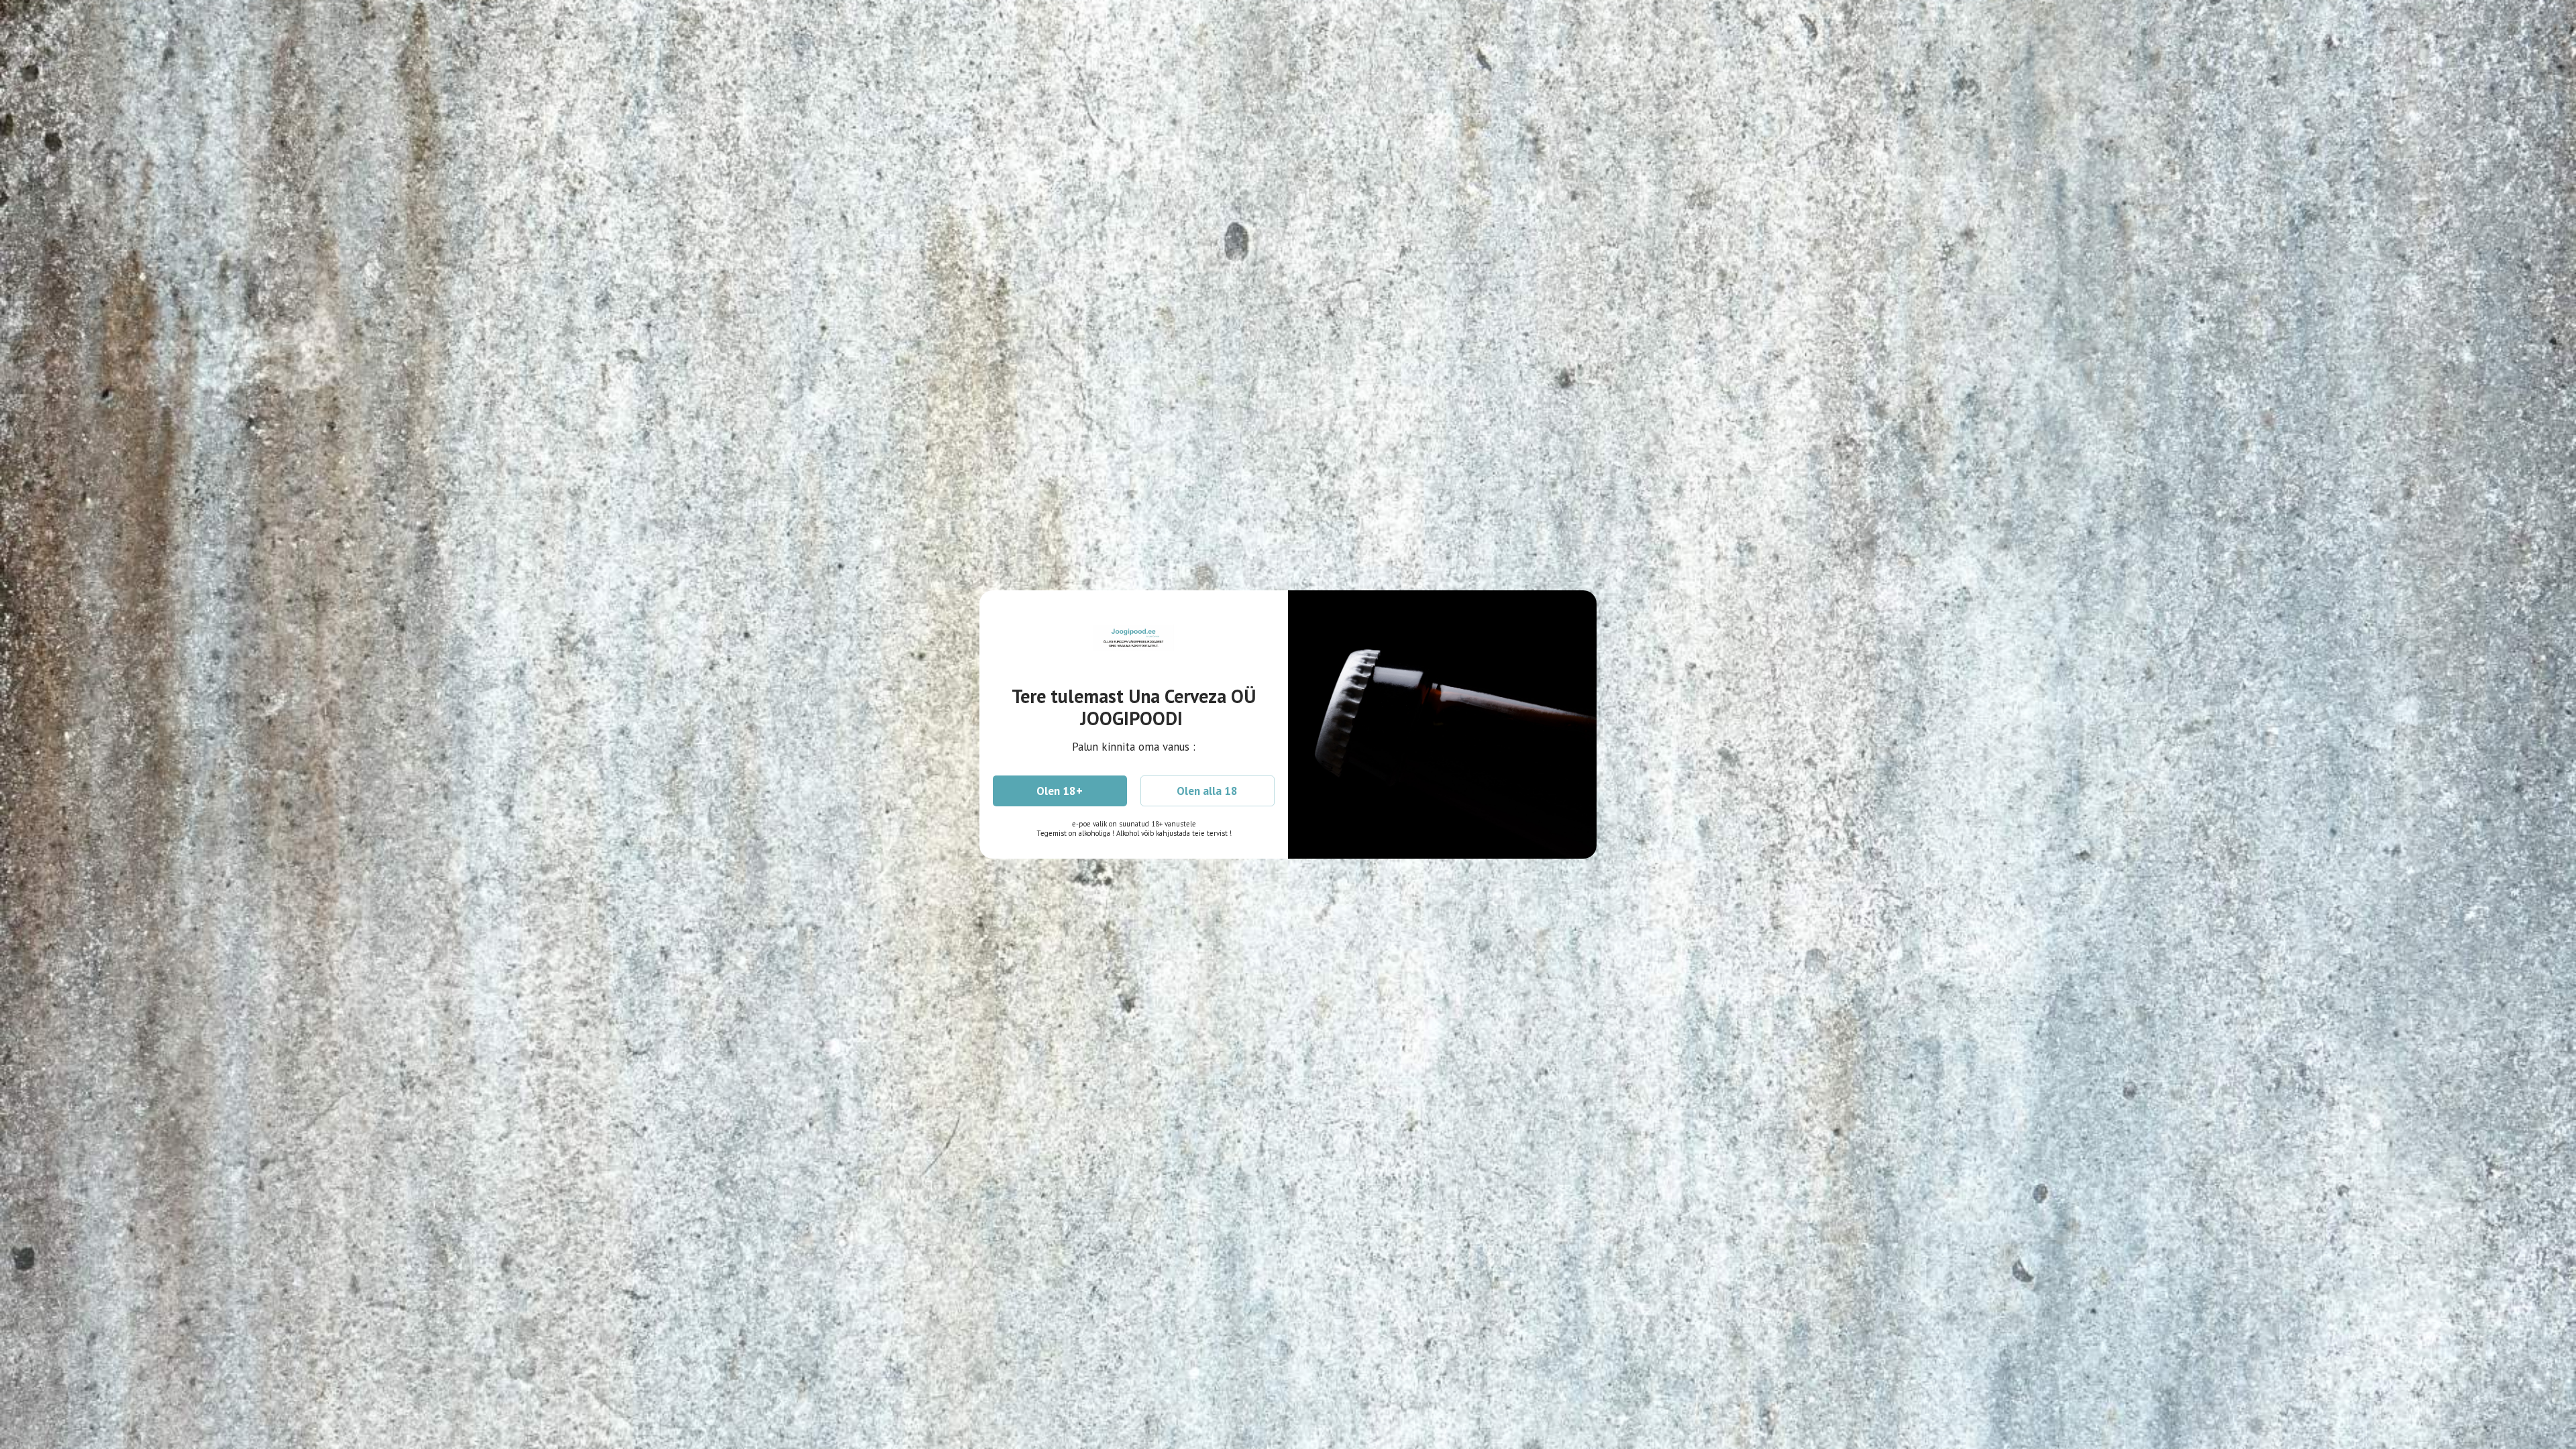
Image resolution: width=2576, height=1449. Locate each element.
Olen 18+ (1060, 791)
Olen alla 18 (1207, 791)
